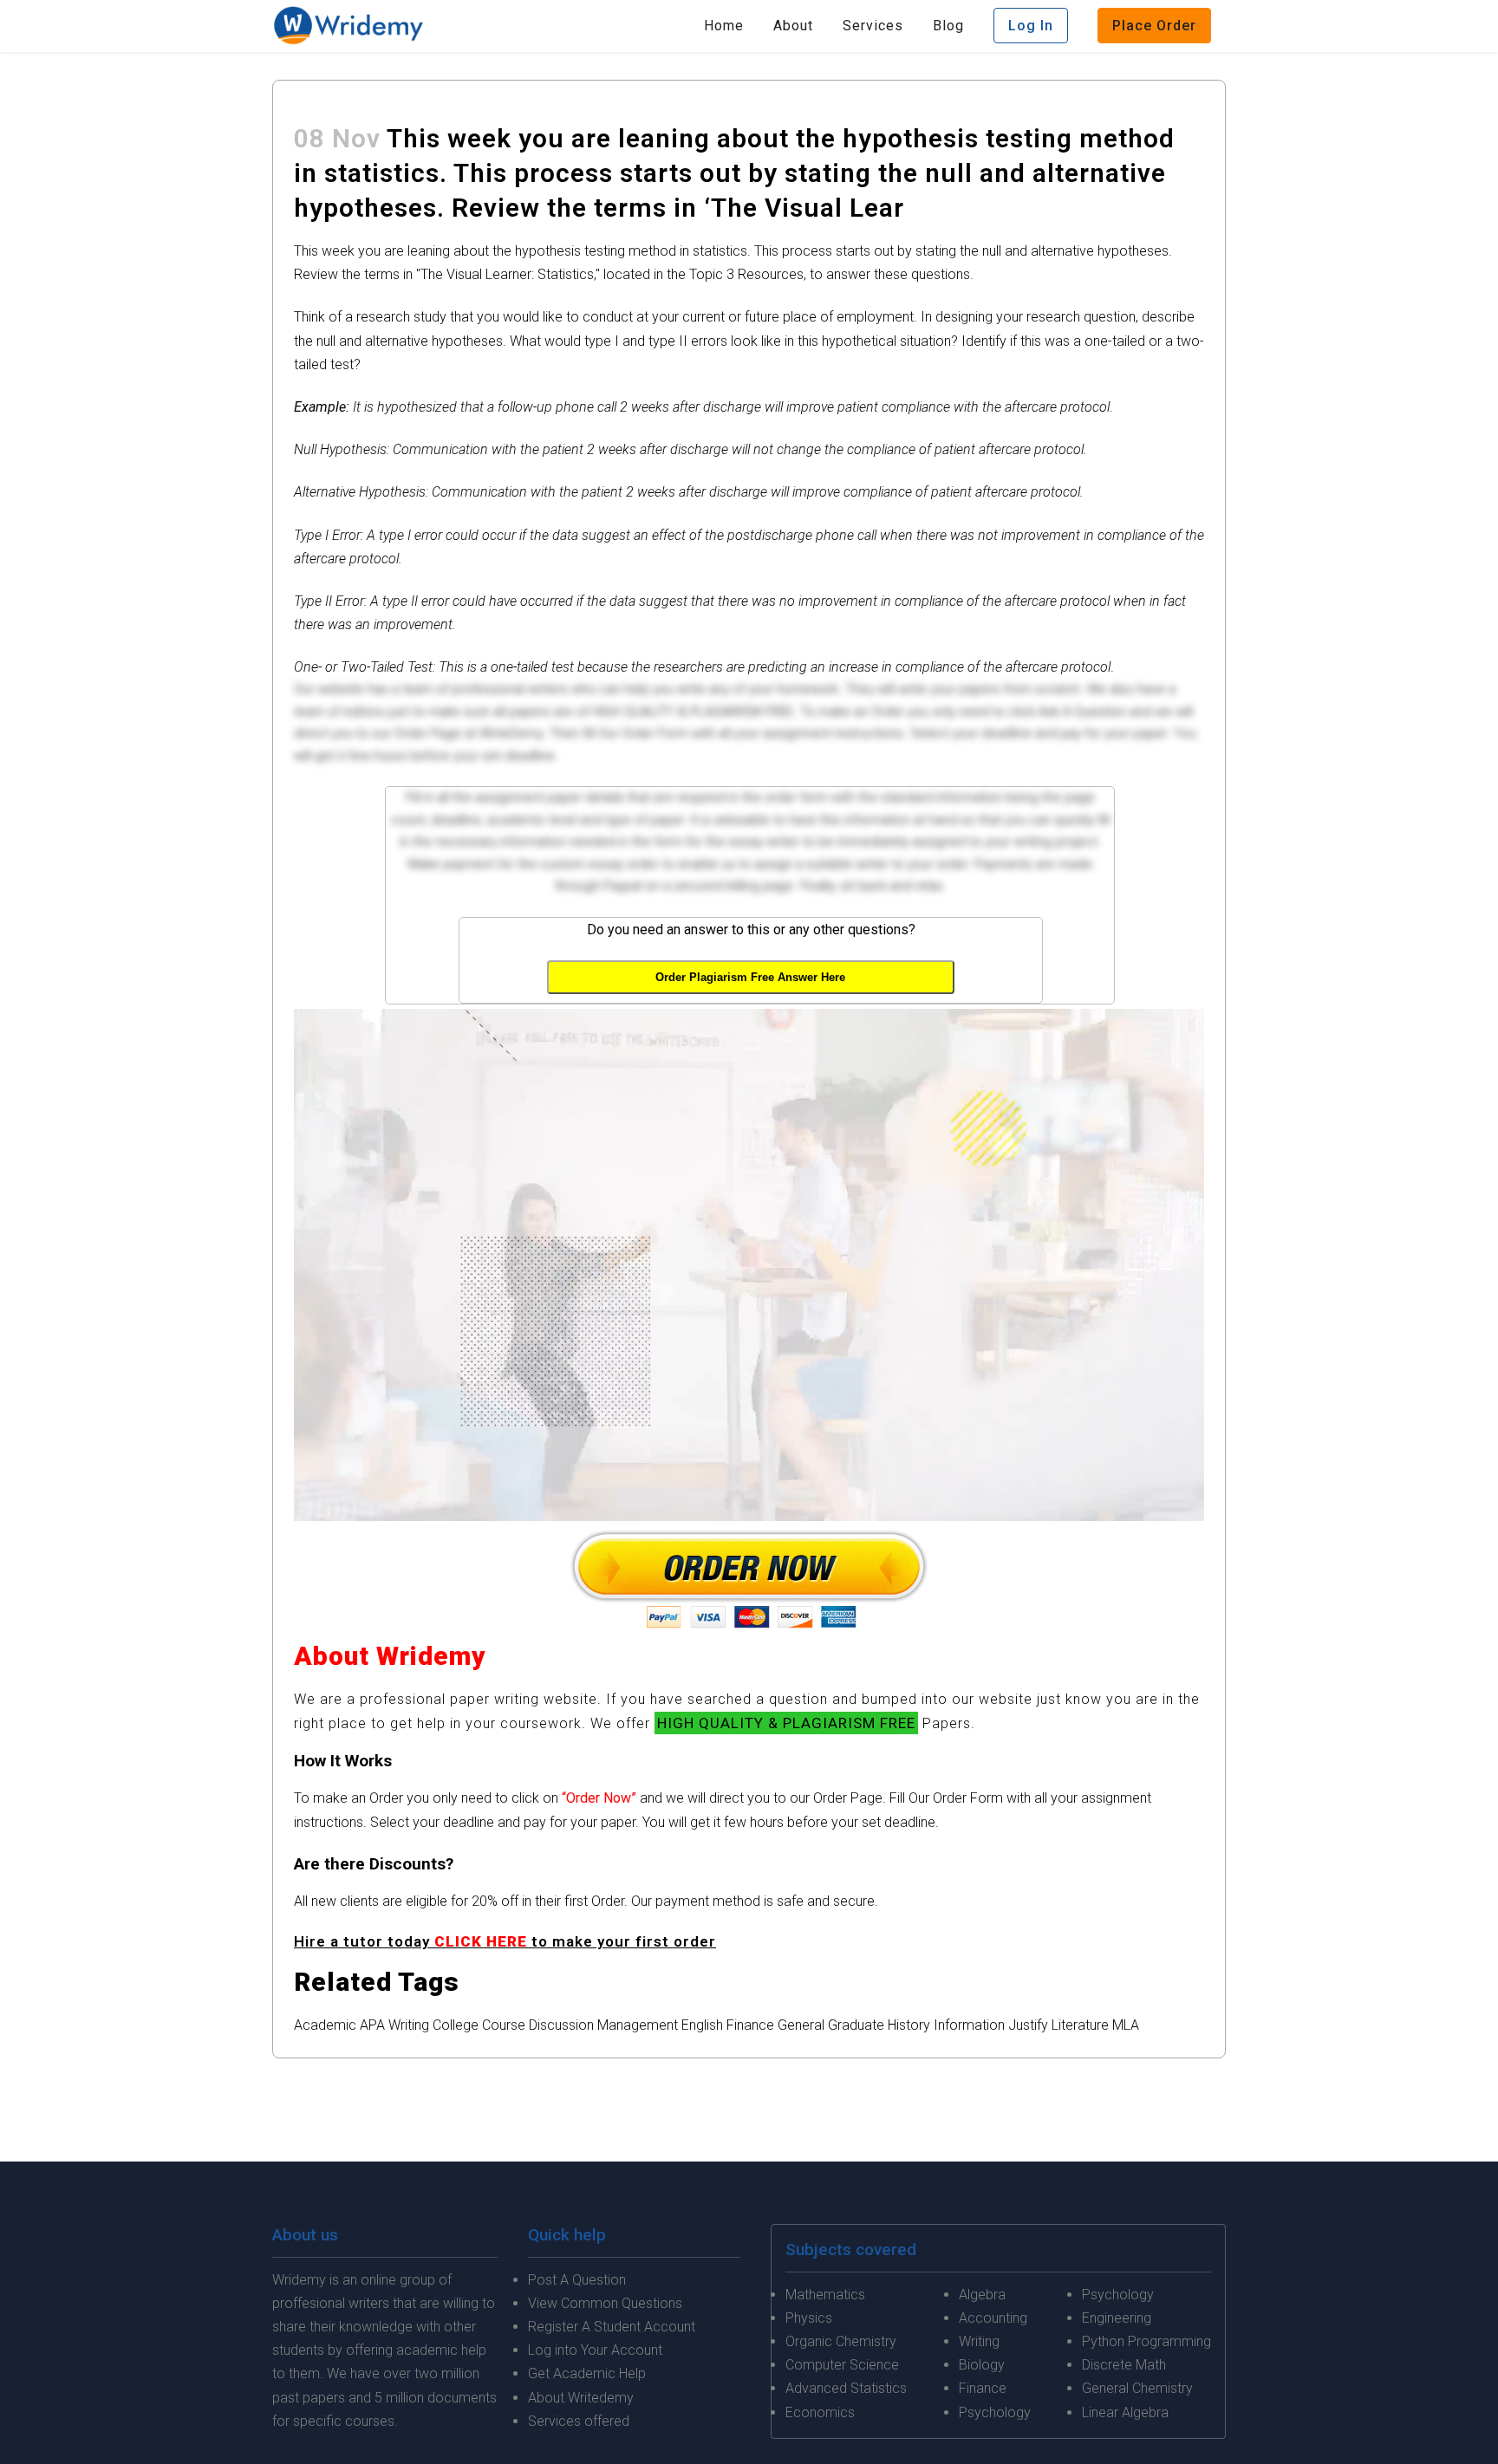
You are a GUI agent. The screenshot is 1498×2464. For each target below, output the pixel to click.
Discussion (561, 2025)
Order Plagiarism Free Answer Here (750, 977)
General (801, 2025)
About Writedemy (581, 2398)
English (702, 2025)
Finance (750, 2025)
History (909, 2025)
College (456, 2025)
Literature (1080, 2025)
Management (638, 2025)
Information (969, 2025)
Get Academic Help (587, 2373)
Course (504, 2025)
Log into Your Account (595, 2350)
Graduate (856, 2025)
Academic (325, 2025)
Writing (409, 2025)
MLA (1126, 2025)
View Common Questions (605, 2303)
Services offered (579, 2421)
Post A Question (577, 2280)
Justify (1028, 2025)
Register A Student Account (612, 2327)
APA (372, 2025)
